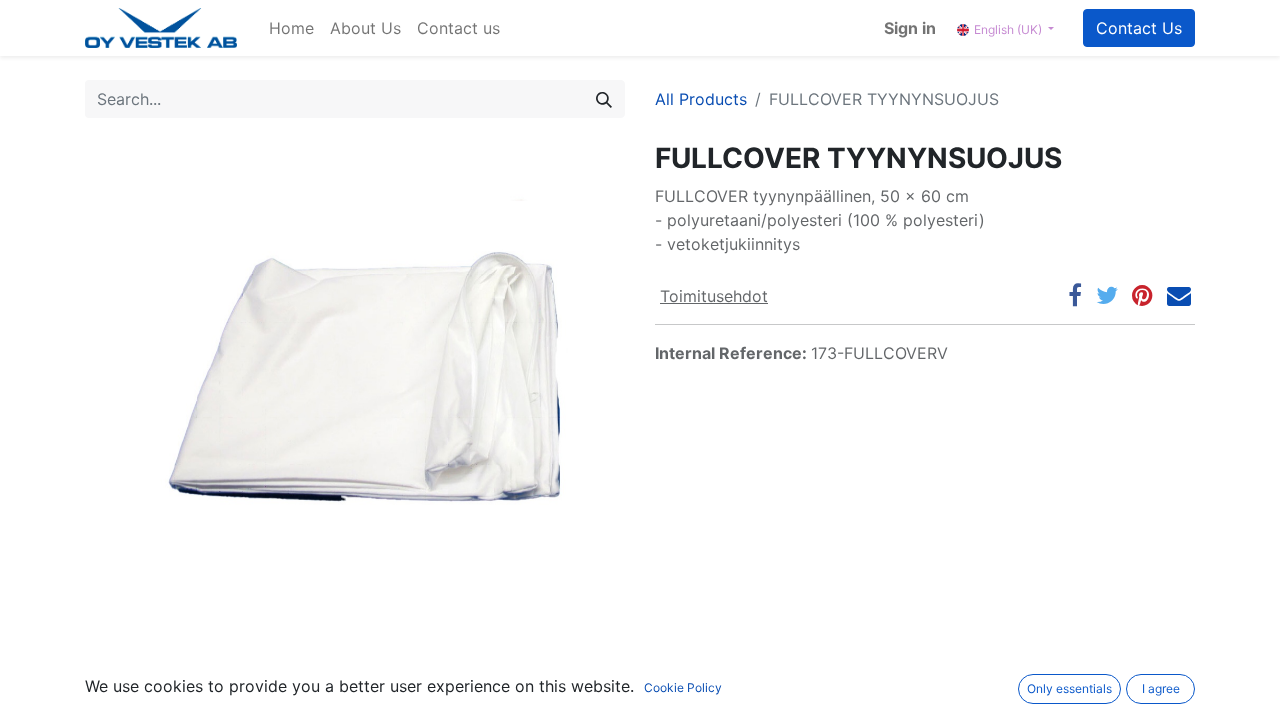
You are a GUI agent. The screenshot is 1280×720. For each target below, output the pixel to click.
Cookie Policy (683, 687)
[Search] (604, 99)
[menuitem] (291, 28)
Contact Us (1139, 28)
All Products (701, 99)
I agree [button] (1161, 688)
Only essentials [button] (1069, 688)
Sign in (910, 28)
